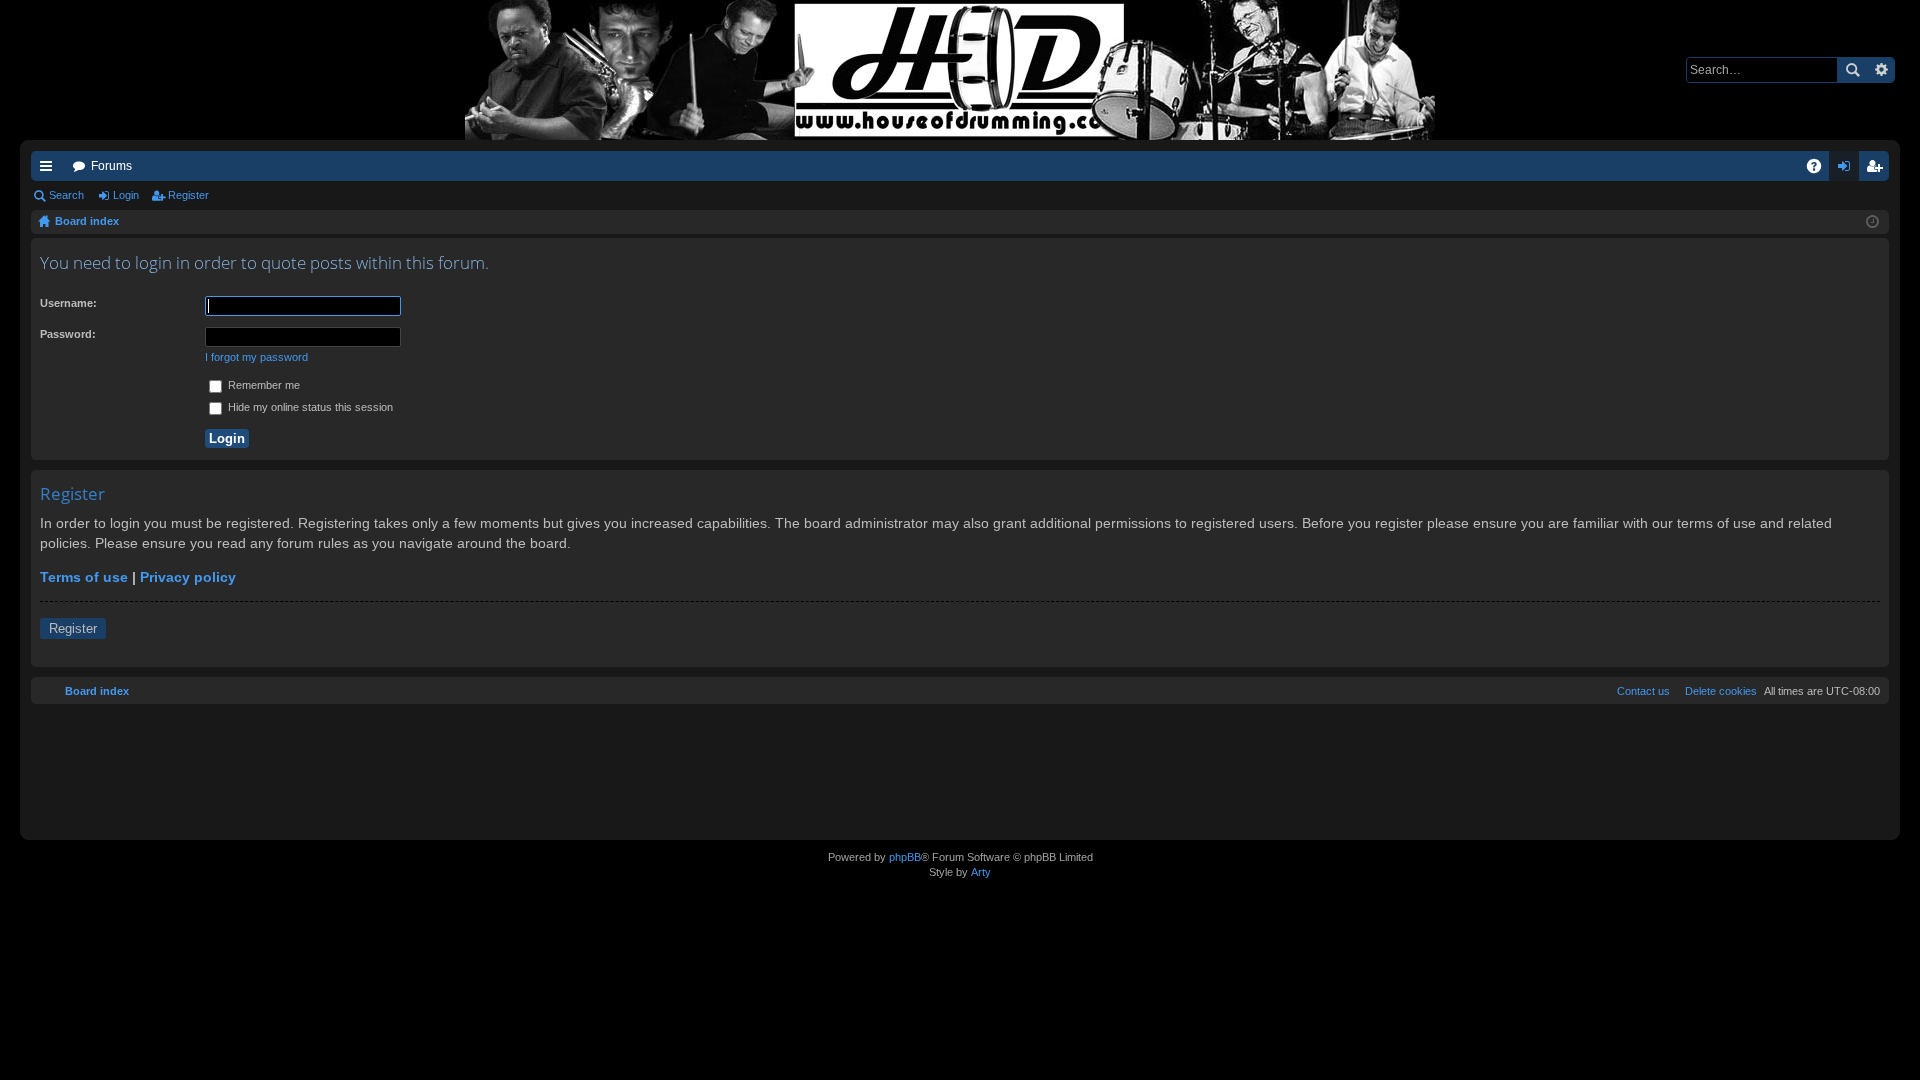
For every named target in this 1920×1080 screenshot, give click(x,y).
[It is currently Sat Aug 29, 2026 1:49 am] (1872, 222)
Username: (68, 303)
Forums (111, 166)
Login (126, 195)
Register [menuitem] (1878, 170)
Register (188, 195)
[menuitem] (1717, 691)
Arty (981, 872)
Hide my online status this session (309, 407)
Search (1852, 70)
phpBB (905, 857)
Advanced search (1880, 70)
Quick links (50, 170)
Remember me (262, 385)
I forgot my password (256, 357)
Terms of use (84, 577)
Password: (68, 334)
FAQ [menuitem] (1820, 170)
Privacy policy (188, 577)
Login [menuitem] (1848, 170)
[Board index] (960, 70)
